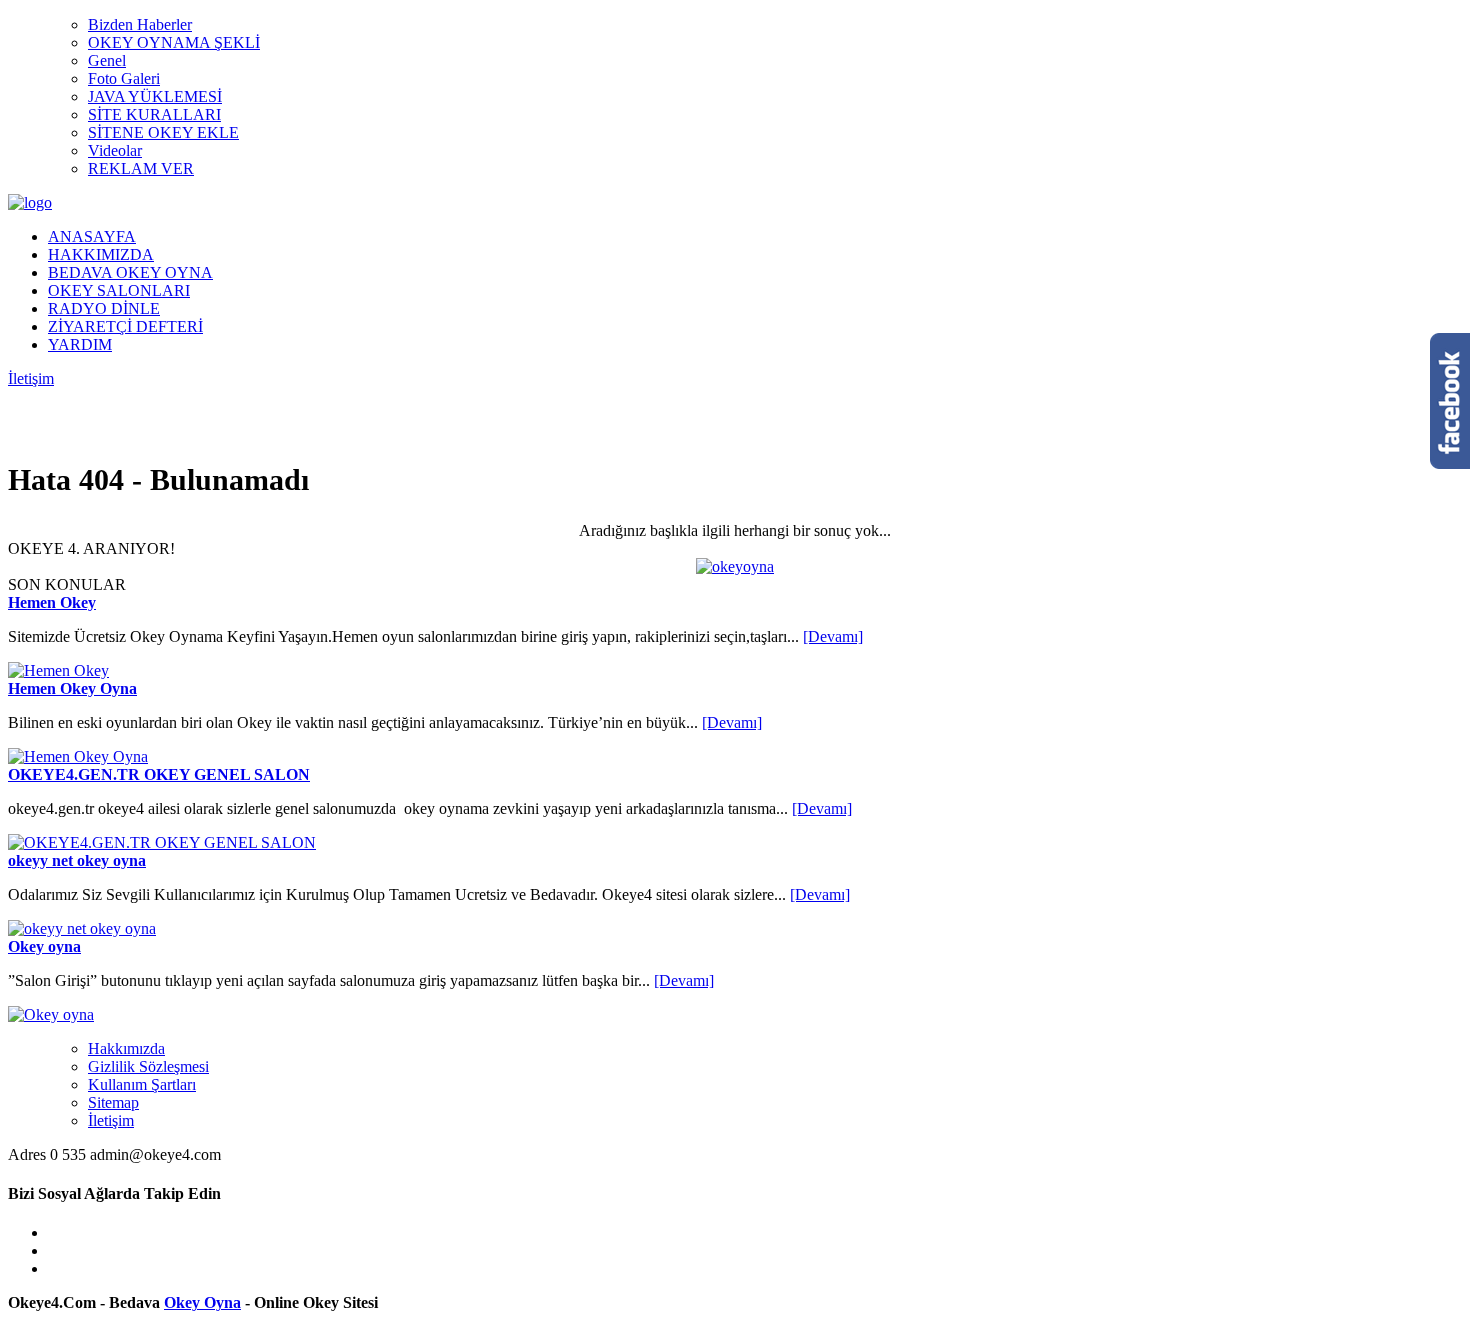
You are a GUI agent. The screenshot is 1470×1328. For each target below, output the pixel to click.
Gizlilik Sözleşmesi (148, 1066)
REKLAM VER (141, 168)
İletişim (31, 378)
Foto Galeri (124, 78)
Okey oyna (44, 946)
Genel (107, 60)
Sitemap (113, 1102)
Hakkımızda (126, 1048)
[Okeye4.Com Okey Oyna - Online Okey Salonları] (30, 202)
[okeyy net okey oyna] (82, 928)
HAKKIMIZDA (101, 254)
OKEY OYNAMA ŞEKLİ (174, 42)
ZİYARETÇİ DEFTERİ (125, 326)
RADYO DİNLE (104, 308)
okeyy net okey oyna (77, 860)
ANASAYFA (92, 236)
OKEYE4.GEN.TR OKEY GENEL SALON (159, 774)
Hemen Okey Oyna (72, 688)
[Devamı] (833, 636)
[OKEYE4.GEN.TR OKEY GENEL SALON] (162, 842)
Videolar (115, 150)
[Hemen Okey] (58, 670)
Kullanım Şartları (142, 1084)
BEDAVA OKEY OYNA (130, 272)
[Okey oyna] (51, 1014)
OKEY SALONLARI (119, 290)
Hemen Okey (52, 602)
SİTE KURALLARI (154, 114)
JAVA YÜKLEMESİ (155, 96)
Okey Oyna (202, 1302)
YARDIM (80, 344)
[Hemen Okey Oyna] (78, 756)
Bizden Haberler (140, 24)
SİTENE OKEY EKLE (163, 132)
